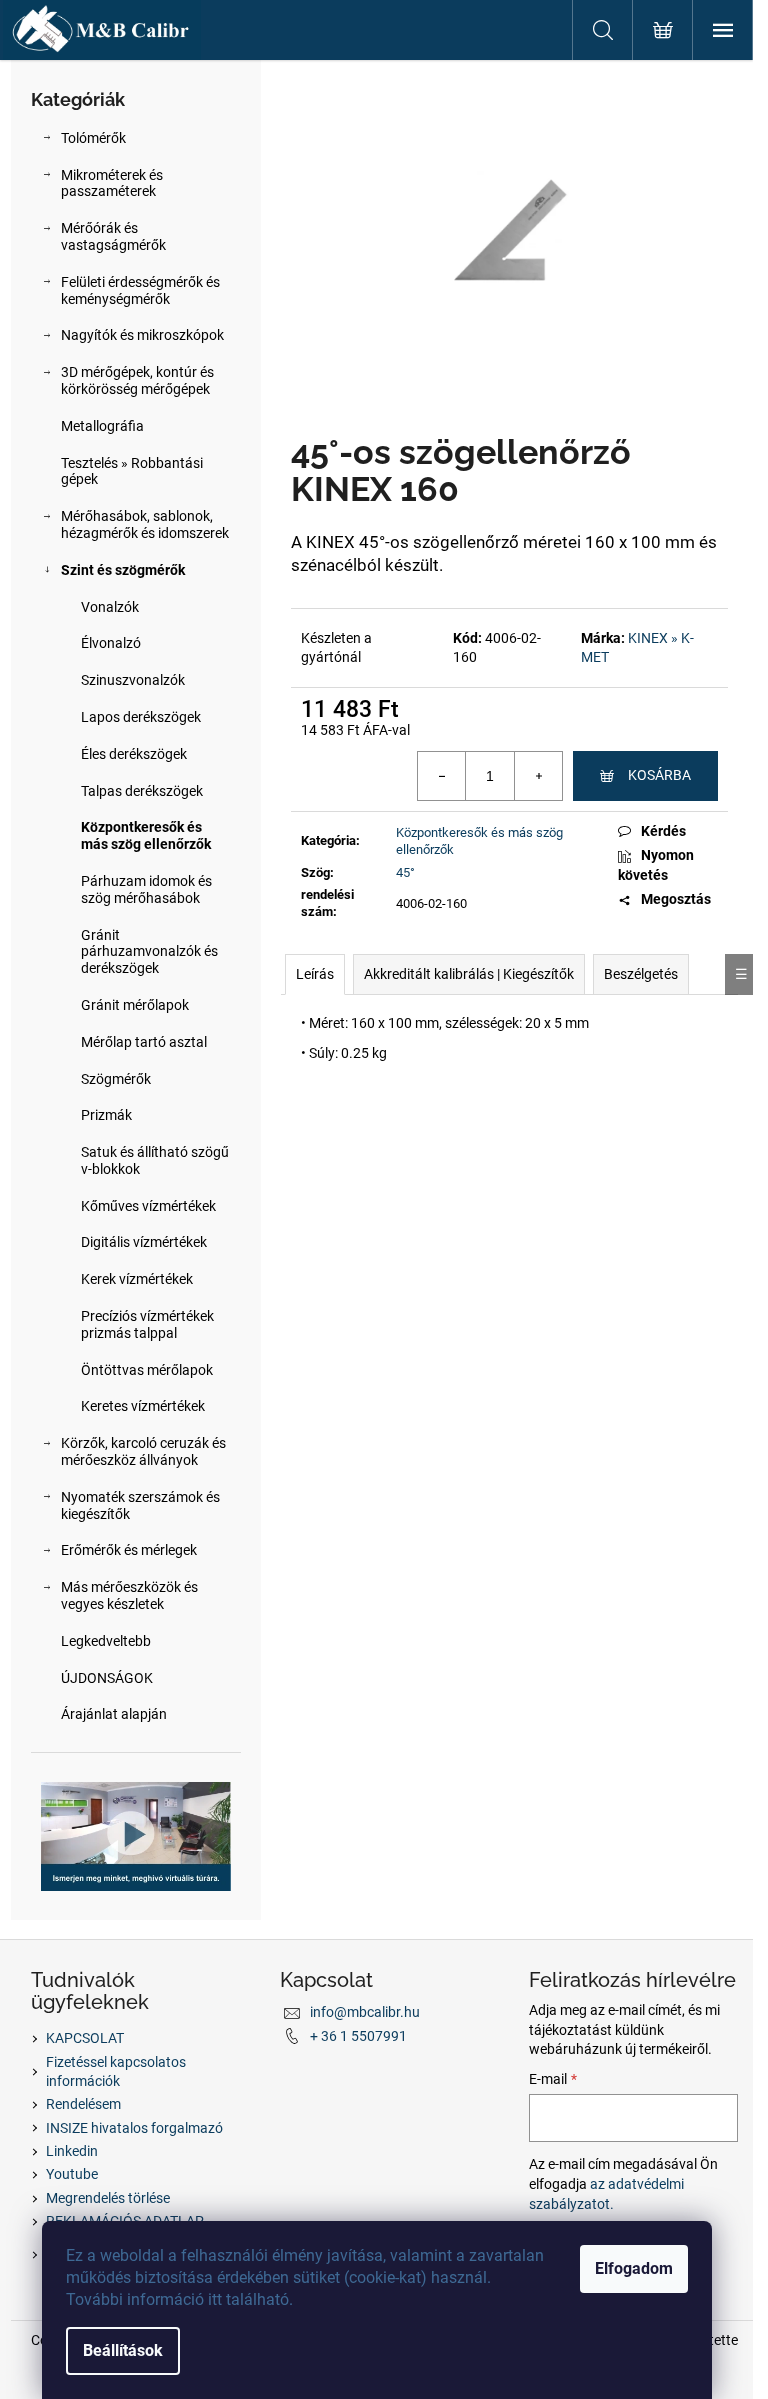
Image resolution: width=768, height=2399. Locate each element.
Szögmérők (116, 1079)
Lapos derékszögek (141, 717)
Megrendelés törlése (108, 2198)
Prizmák (106, 1115)
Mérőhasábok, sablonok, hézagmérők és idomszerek (145, 524)
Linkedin (72, 2151)
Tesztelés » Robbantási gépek (132, 471)
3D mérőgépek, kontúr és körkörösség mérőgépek (137, 380)
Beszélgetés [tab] (641, 974)
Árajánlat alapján (114, 1714)
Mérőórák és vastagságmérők (113, 236)
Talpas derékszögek (142, 791)
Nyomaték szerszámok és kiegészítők (140, 1505)
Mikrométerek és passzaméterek (112, 183)
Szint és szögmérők (123, 570)
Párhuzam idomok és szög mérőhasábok (146, 889)
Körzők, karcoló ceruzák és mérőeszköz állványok (143, 1451)
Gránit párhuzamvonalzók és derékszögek (149, 952)
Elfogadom (634, 2268)
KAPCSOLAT (85, 2038)
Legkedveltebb (106, 1641)
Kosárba (659, 775)
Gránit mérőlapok (135, 1005)
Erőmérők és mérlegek (129, 1550)
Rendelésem (83, 2104)
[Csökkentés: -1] (442, 776)
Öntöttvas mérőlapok (147, 1370)
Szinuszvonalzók (133, 680)
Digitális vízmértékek (144, 1242)
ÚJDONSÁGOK (107, 1678)
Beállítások (123, 2350)
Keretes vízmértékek (143, 1406)
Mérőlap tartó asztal (144, 1042)
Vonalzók (110, 607)
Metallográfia (102, 426)
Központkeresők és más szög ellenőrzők (146, 835)
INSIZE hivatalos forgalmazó (134, 2128)
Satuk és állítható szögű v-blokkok (155, 1160)
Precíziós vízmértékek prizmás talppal (147, 1324)
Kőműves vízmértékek (148, 1206)
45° (405, 872)
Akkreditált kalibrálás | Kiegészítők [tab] (469, 974)
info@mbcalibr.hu (365, 2012)
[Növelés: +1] (538, 776)
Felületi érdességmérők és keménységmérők (140, 290)
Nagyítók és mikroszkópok (142, 335)
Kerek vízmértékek (137, 1279)
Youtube (72, 2174)
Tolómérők (93, 138)
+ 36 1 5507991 (358, 2036)
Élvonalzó (111, 643)
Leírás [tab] (315, 974)
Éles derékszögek (134, 754)
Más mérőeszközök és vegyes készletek (129, 1595)
